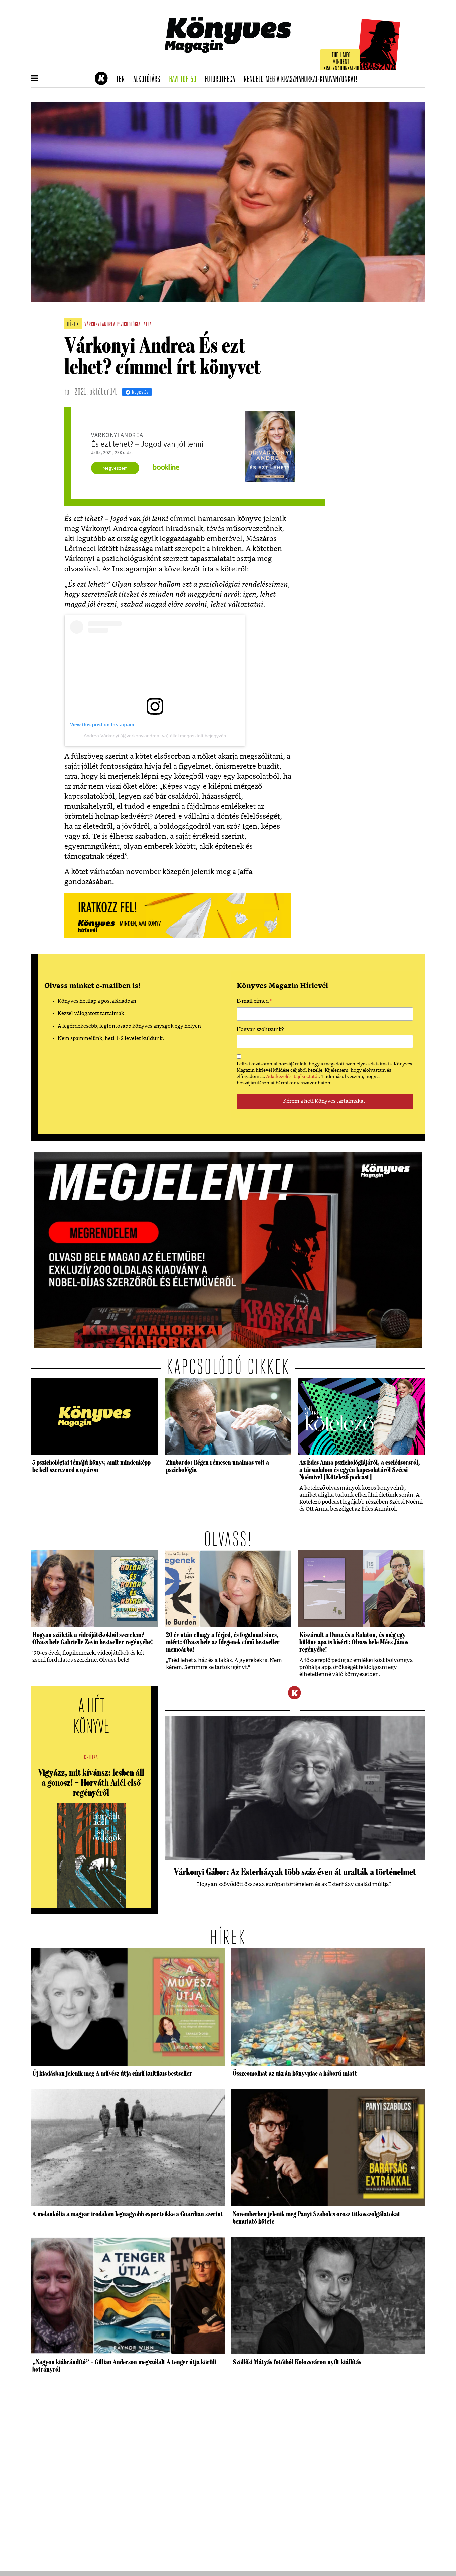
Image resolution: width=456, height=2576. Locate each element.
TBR (123, 79)
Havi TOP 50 (185, 79)
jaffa (147, 325)
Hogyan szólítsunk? (260, 1030)
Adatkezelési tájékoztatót (293, 1077)
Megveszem (115, 468)
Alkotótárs (149, 79)
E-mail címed (255, 1002)
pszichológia (128, 325)
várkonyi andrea (100, 325)
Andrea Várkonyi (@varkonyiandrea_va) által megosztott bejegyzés (155, 736)
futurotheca (222, 79)
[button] (35, 79)
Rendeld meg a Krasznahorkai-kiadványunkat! (303, 79)
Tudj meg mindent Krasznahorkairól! (342, 62)
